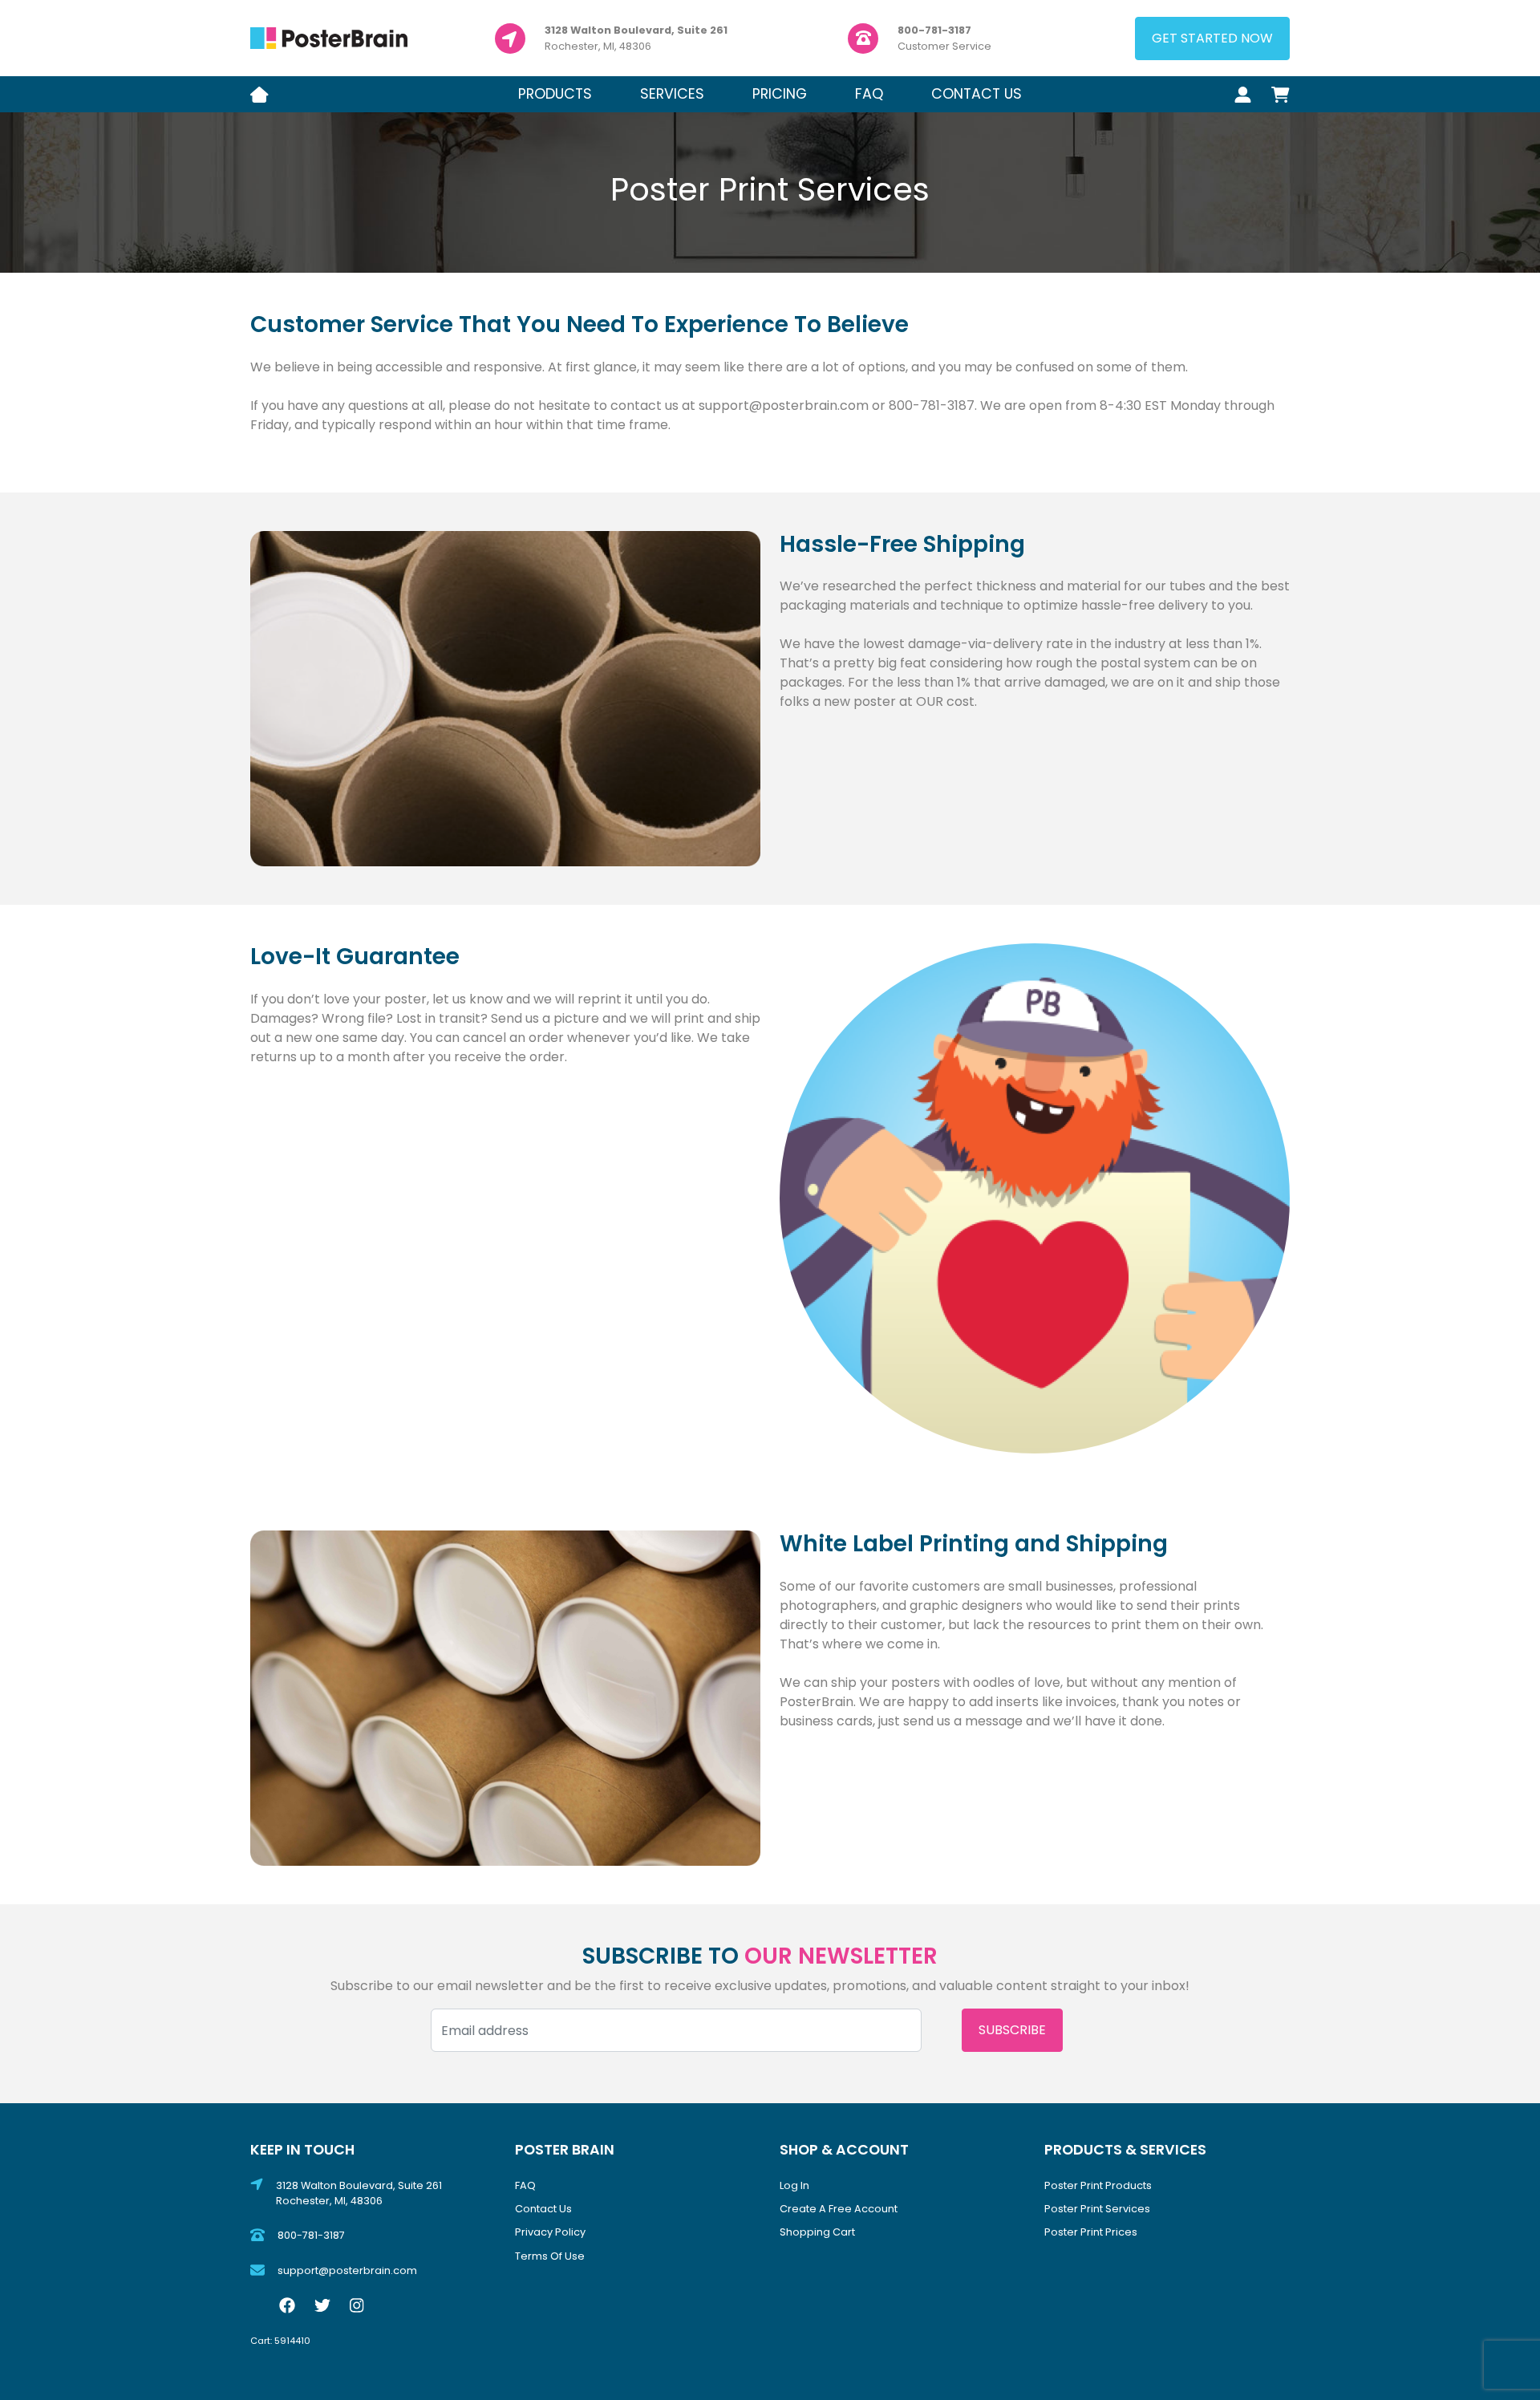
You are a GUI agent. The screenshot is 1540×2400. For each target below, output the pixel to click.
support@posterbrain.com (347, 2270)
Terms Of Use (550, 2256)
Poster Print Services (1097, 2209)
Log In (794, 2185)
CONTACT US (977, 94)
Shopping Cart (817, 2232)
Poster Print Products (1098, 2185)
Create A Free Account (839, 2209)
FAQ (869, 94)
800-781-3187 (311, 2235)
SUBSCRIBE (1012, 2030)
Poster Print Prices (1091, 2232)
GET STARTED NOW (1212, 38)
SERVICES (672, 94)
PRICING (780, 94)
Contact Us (543, 2209)
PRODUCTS (555, 94)
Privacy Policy (550, 2232)
